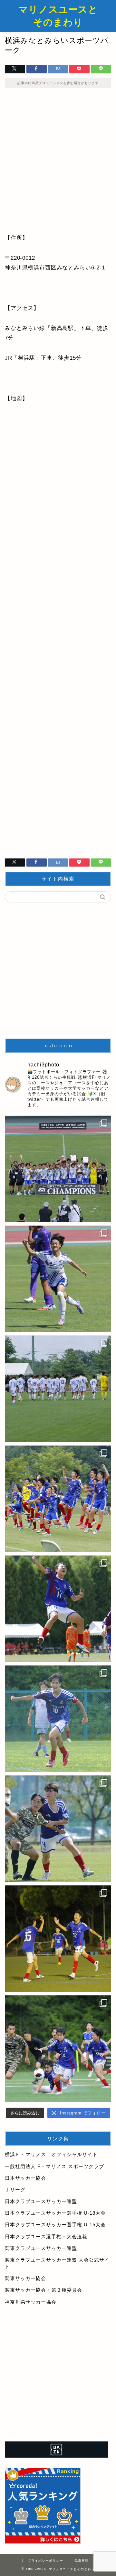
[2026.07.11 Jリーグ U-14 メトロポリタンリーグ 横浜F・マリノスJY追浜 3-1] (58, 1939)
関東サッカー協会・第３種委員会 (43, 2290)
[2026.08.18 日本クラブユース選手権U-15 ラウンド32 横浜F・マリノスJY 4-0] (58, 1499)
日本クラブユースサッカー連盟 (41, 2201)
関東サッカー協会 (25, 2278)
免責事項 (82, 2561)
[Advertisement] (58, 165)
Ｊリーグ (15, 2190)
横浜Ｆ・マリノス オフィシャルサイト (51, 2154)
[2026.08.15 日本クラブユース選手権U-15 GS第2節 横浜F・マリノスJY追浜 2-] (58, 1719)
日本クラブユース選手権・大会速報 (46, 2237)
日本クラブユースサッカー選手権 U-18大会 (55, 2213)
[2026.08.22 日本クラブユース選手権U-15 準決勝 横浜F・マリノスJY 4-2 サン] (58, 1279)
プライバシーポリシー (45, 2561)
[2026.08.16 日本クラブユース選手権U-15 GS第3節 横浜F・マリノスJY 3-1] (58, 1609)
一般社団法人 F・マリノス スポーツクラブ (54, 2166)
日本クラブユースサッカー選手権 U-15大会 (55, 2225)
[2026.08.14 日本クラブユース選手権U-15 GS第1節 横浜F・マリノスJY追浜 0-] (58, 1829)
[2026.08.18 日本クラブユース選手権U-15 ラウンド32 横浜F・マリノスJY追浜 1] (58, 1389)
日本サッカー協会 (25, 2178)
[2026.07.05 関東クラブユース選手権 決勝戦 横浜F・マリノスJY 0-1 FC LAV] (58, 2049)
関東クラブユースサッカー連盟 (41, 2248)
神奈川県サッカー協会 (31, 2302)
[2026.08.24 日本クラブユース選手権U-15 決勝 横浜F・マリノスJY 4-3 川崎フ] (58, 1169)
